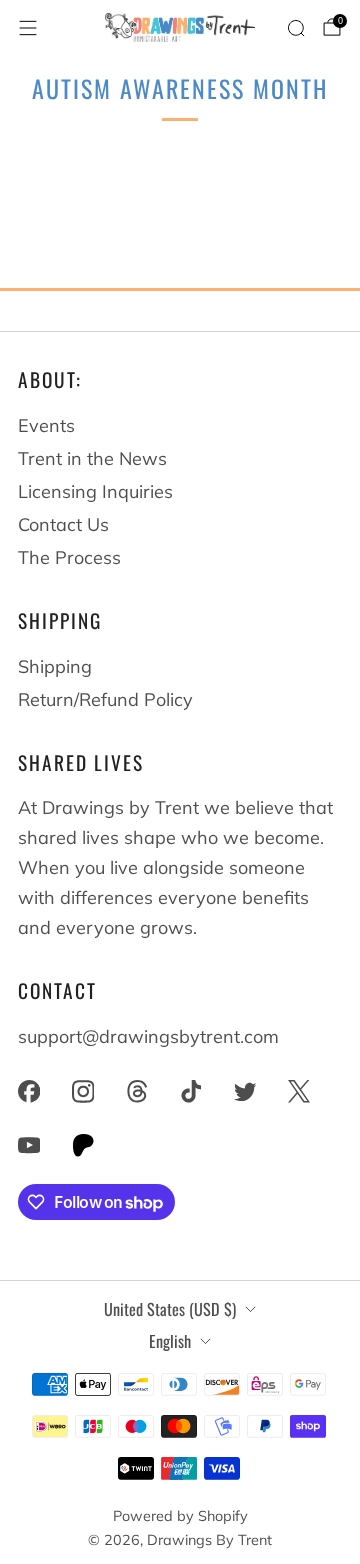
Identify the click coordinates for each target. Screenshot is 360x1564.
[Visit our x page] (299, 1091)
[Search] (296, 28)
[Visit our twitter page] (245, 1091)
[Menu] (28, 28)
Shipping (55, 666)
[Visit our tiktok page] (191, 1091)
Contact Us (63, 524)
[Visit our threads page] (137, 1091)
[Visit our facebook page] (29, 1091)
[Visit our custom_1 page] (83, 1145)
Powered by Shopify (180, 1516)
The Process (69, 557)
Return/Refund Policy (105, 699)
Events (46, 425)
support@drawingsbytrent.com (148, 1036)
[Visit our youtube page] (29, 1145)
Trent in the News (92, 458)
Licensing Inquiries (95, 491)
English (170, 1341)
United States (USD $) (170, 1309)
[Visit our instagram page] (83, 1091)
